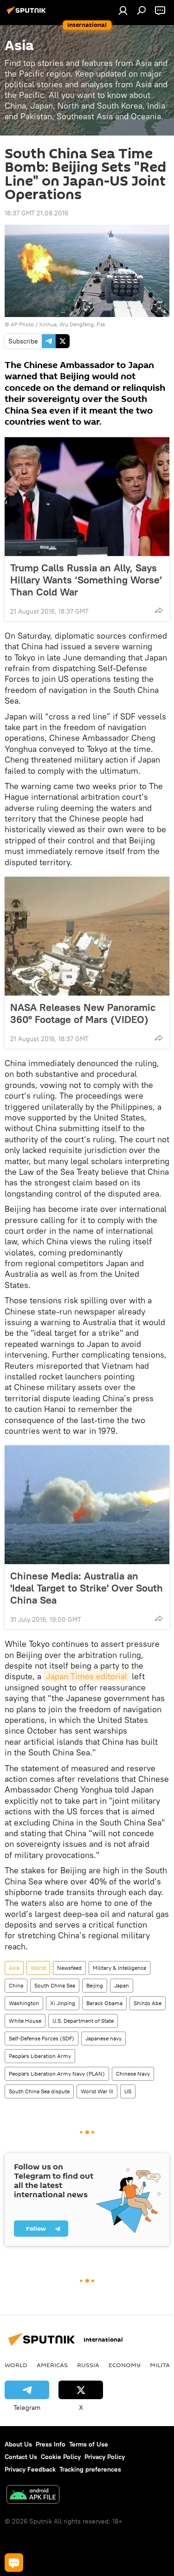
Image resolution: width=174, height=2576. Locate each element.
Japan (122, 1985)
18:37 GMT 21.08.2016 (36, 213)
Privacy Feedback (30, 2469)
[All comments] (14, 2563)
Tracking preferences (90, 2469)
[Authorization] (123, 10)
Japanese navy (103, 2038)
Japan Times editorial (87, 1676)
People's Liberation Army (40, 2056)
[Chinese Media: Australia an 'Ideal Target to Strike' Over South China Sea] (87, 1505)
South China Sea (55, 1985)
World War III (97, 2091)
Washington (24, 2003)
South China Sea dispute (39, 2091)
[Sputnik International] (28, 14)
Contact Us (21, 2457)
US (128, 2091)
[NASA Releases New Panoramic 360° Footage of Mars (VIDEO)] (87, 936)
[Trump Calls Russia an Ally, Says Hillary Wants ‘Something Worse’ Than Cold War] (87, 497)
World (38, 1968)
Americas (52, 2365)
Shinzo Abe (148, 2003)
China (16, 1985)
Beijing (95, 1985)
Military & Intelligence (119, 1968)
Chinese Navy (133, 2074)
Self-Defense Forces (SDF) (42, 2038)
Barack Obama (104, 2003)
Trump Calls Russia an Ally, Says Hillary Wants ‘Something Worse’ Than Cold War (86, 580)
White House (25, 2021)
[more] (159, 610)
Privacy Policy (105, 2457)
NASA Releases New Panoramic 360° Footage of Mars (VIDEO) (83, 1013)
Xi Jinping (63, 2003)
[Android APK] (33, 2495)
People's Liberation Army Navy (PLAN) (57, 2074)
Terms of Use (89, 2444)
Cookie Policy (61, 2457)
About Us (18, 2444)
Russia (88, 2365)
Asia (14, 1968)
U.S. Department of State (83, 2021)
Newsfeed (69, 1968)
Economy (125, 2365)
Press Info (51, 2444)
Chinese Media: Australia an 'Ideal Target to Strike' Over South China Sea (87, 1588)
